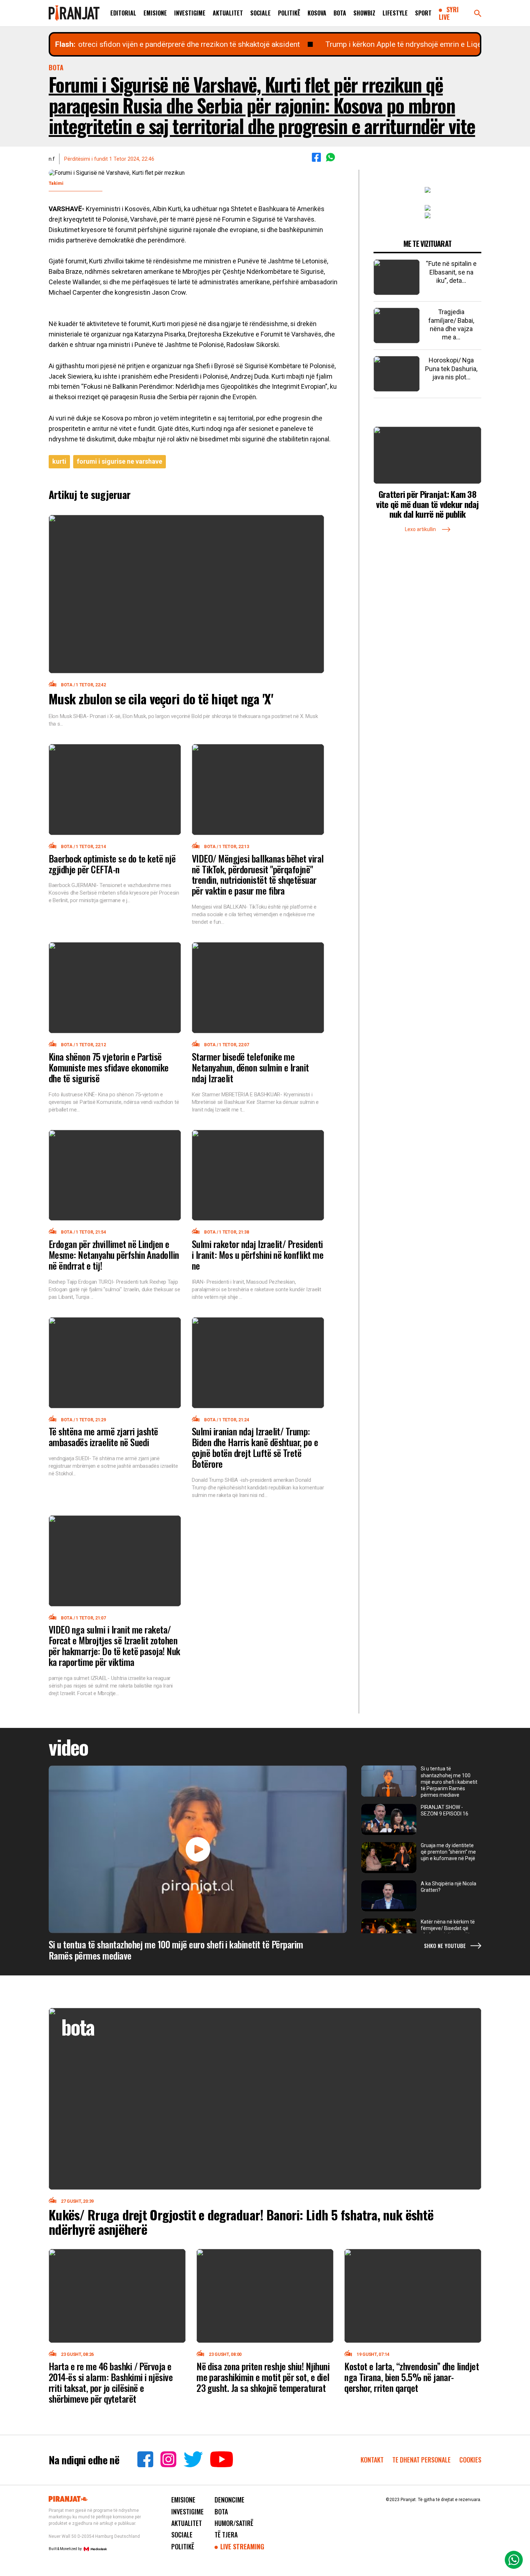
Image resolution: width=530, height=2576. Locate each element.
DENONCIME (229, 2500)
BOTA (340, 13)
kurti (59, 461)
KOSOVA (317, 13)
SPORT (423, 13)
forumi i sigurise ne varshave (120, 461)
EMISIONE (155, 13)
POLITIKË (289, 13)
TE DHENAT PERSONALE (422, 2460)
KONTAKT (372, 2460)
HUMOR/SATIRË (234, 2523)
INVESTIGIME (190, 13)
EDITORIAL (123, 13)
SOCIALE (260, 13)
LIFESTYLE (395, 13)
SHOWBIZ (364, 13)
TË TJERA (226, 2535)
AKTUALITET (228, 13)
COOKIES (470, 2460)
